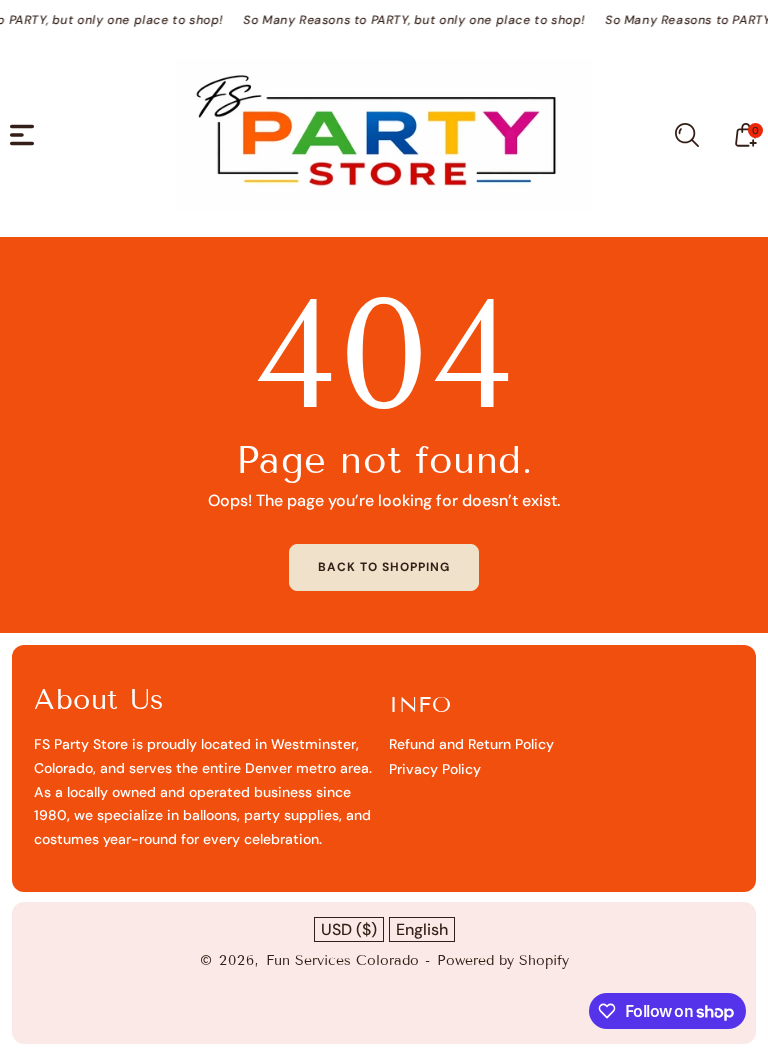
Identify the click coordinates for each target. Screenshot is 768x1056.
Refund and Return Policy (471, 744)
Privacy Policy (435, 769)
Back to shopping (384, 567)
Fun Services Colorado (342, 960)
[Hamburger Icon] (22, 135)
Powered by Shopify (503, 960)
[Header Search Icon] (687, 135)
